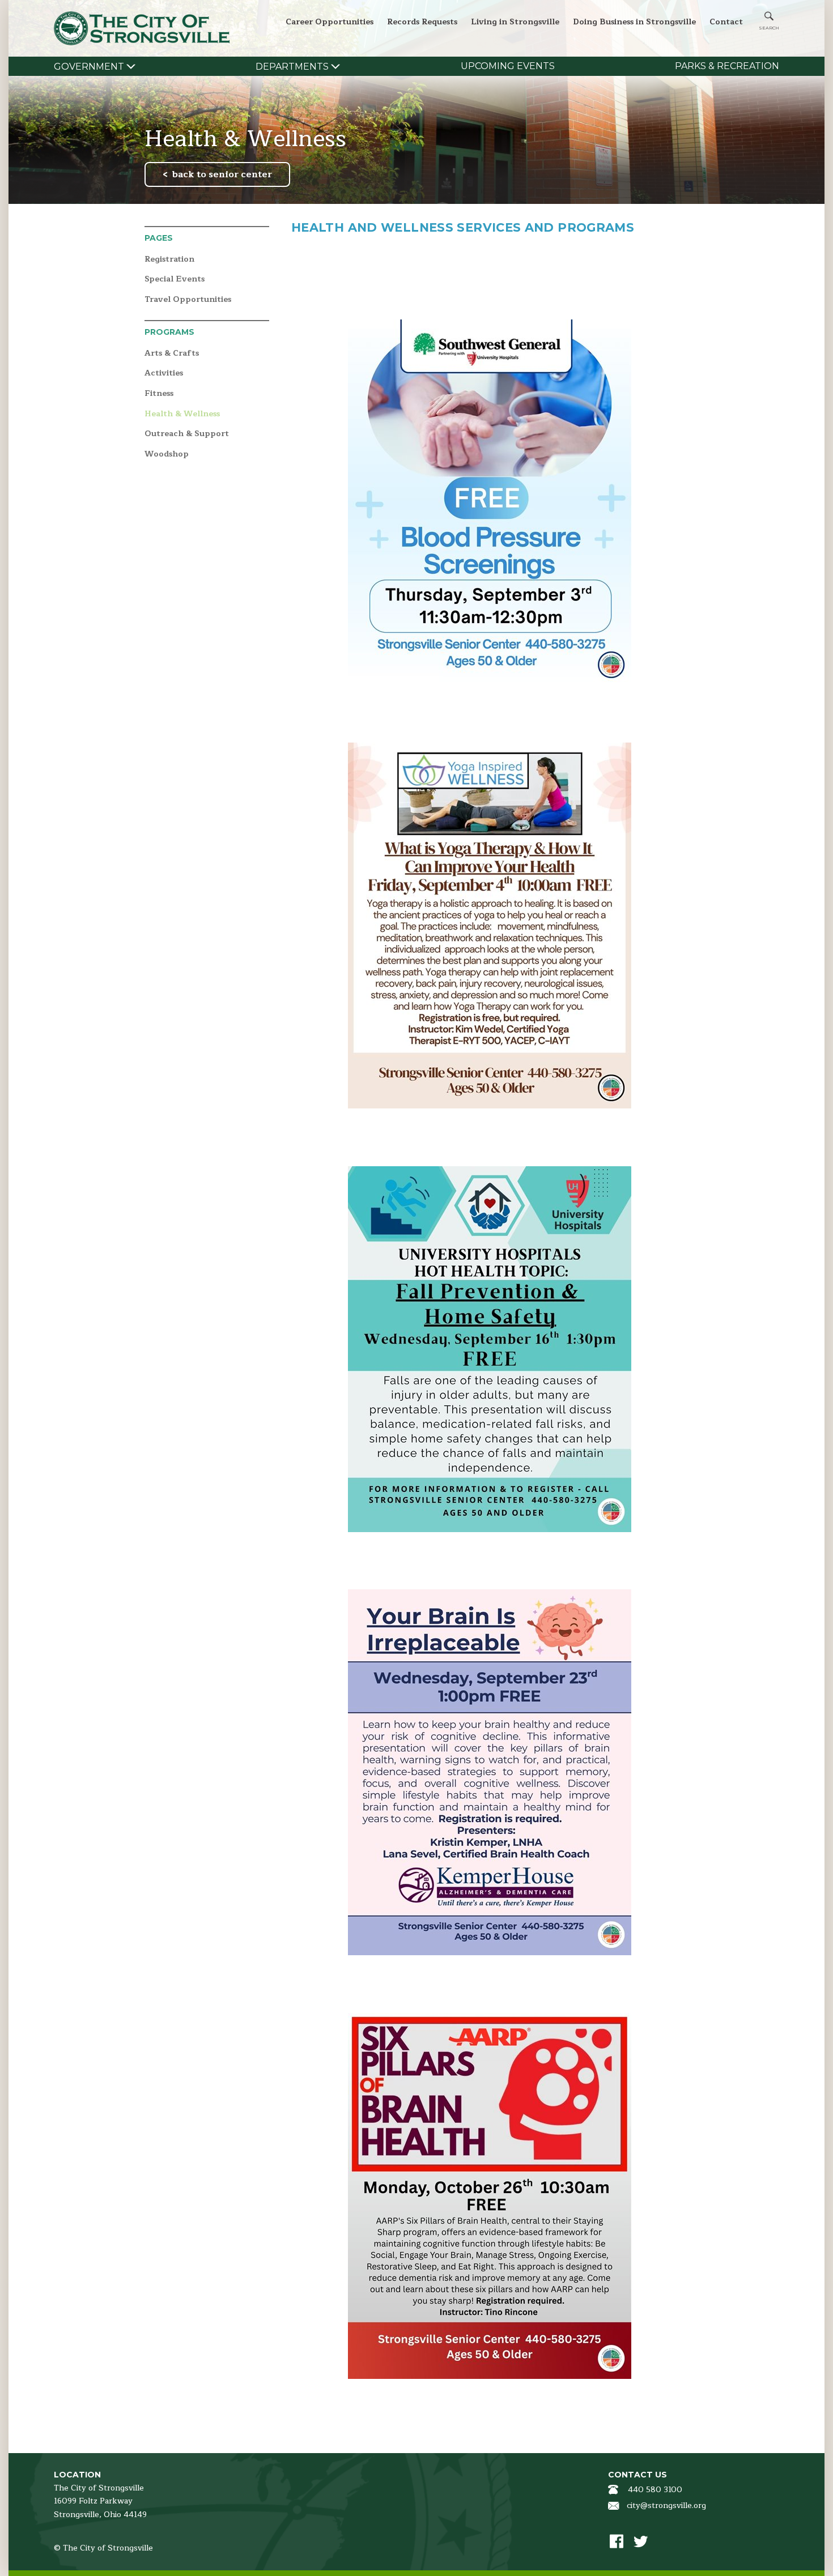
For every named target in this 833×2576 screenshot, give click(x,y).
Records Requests (422, 22)
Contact (726, 22)
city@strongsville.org (666, 2505)
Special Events (175, 280)
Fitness (159, 394)
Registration (169, 260)
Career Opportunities (330, 22)
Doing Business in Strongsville (634, 22)
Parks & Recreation (727, 66)
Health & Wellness (182, 414)
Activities (164, 374)
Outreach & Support (187, 434)
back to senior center (222, 174)
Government (89, 67)
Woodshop (167, 455)
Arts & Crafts (172, 354)
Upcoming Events (508, 66)
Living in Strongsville (515, 22)
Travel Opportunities (188, 300)
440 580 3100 (655, 2490)
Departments (292, 67)
